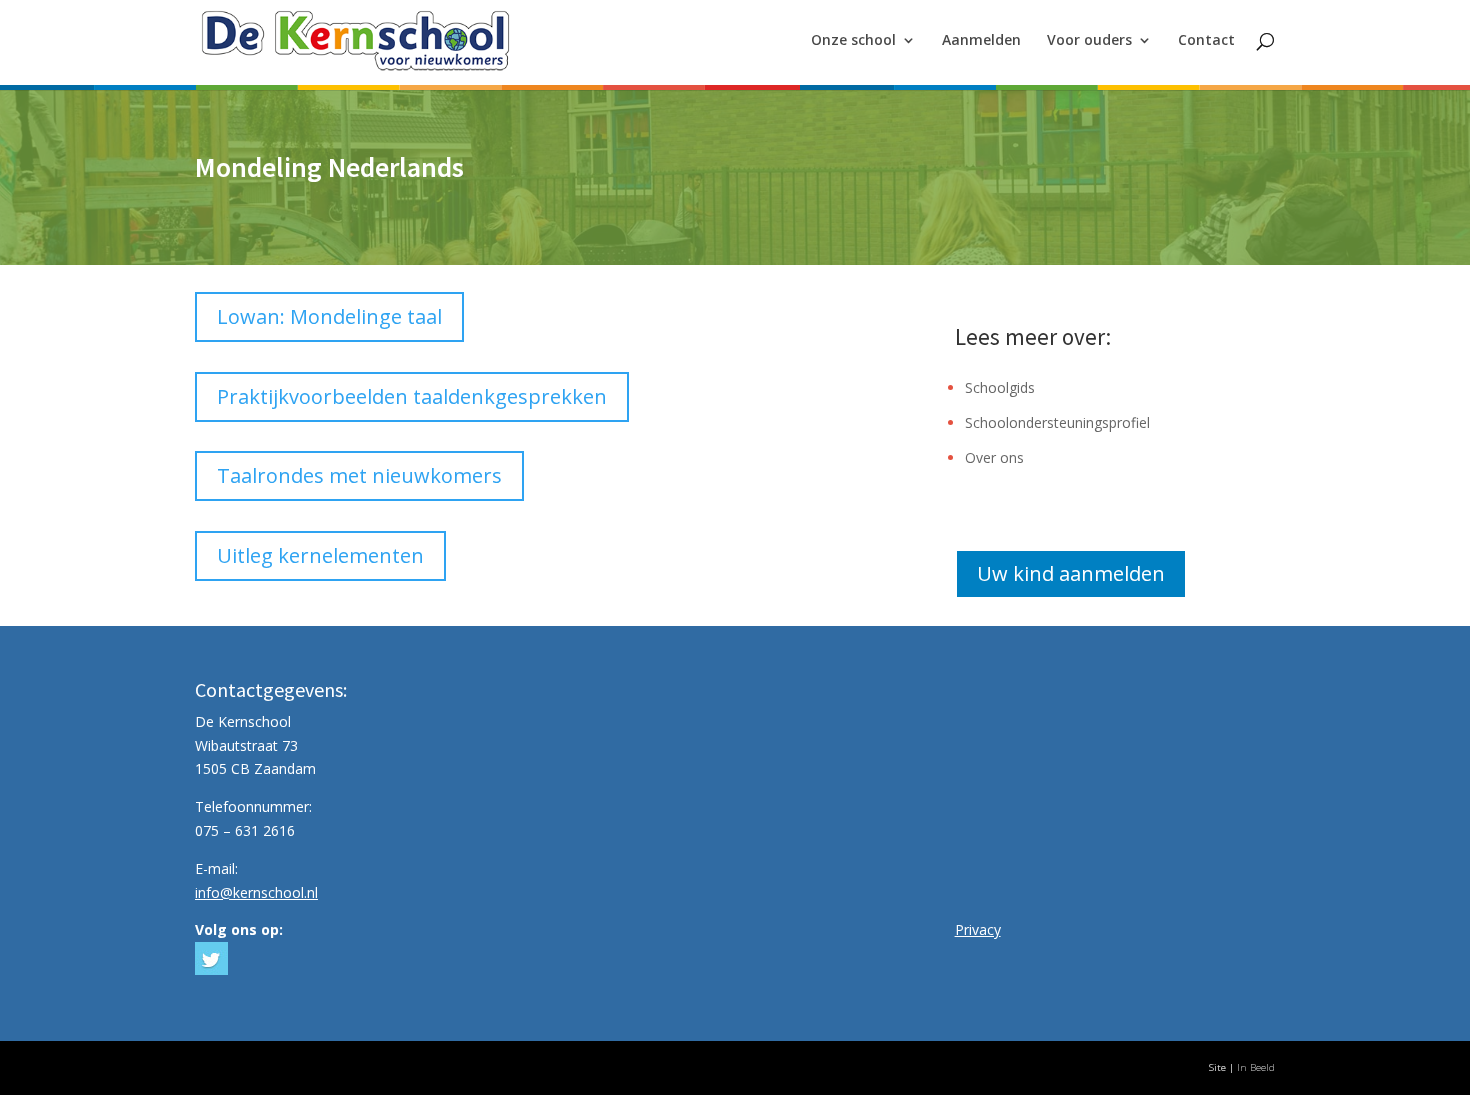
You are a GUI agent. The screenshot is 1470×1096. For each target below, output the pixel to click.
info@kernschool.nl (256, 892)
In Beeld (1256, 1067)
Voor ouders (1089, 41)
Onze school (853, 41)
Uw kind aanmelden (1071, 573)
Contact (1206, 41)
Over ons (994, 457)
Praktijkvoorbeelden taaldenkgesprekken (412, 396)
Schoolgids (1000, 387)
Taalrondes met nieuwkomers (359, 475)
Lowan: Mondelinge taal (329, 316)
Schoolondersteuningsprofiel (1057, 422)
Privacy (978, 929)
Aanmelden (981, 41)
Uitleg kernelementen (320, 555)
